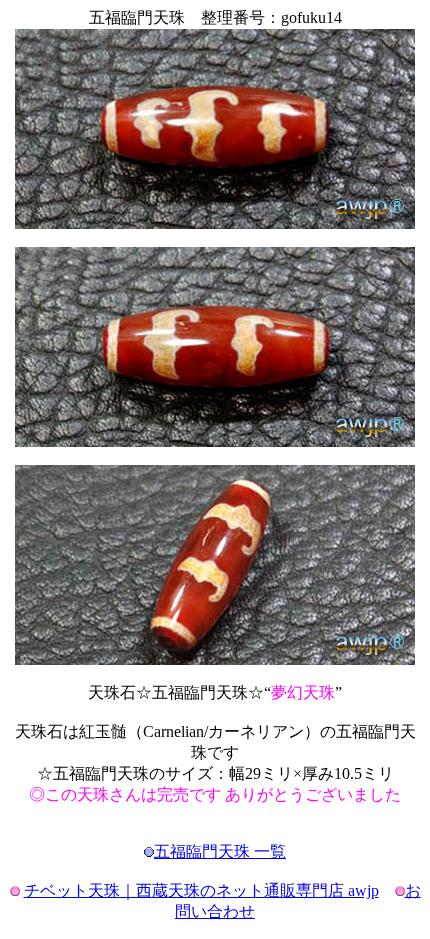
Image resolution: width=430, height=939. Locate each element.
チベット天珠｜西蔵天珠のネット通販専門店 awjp (201, 890)
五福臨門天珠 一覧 (220, 851)
